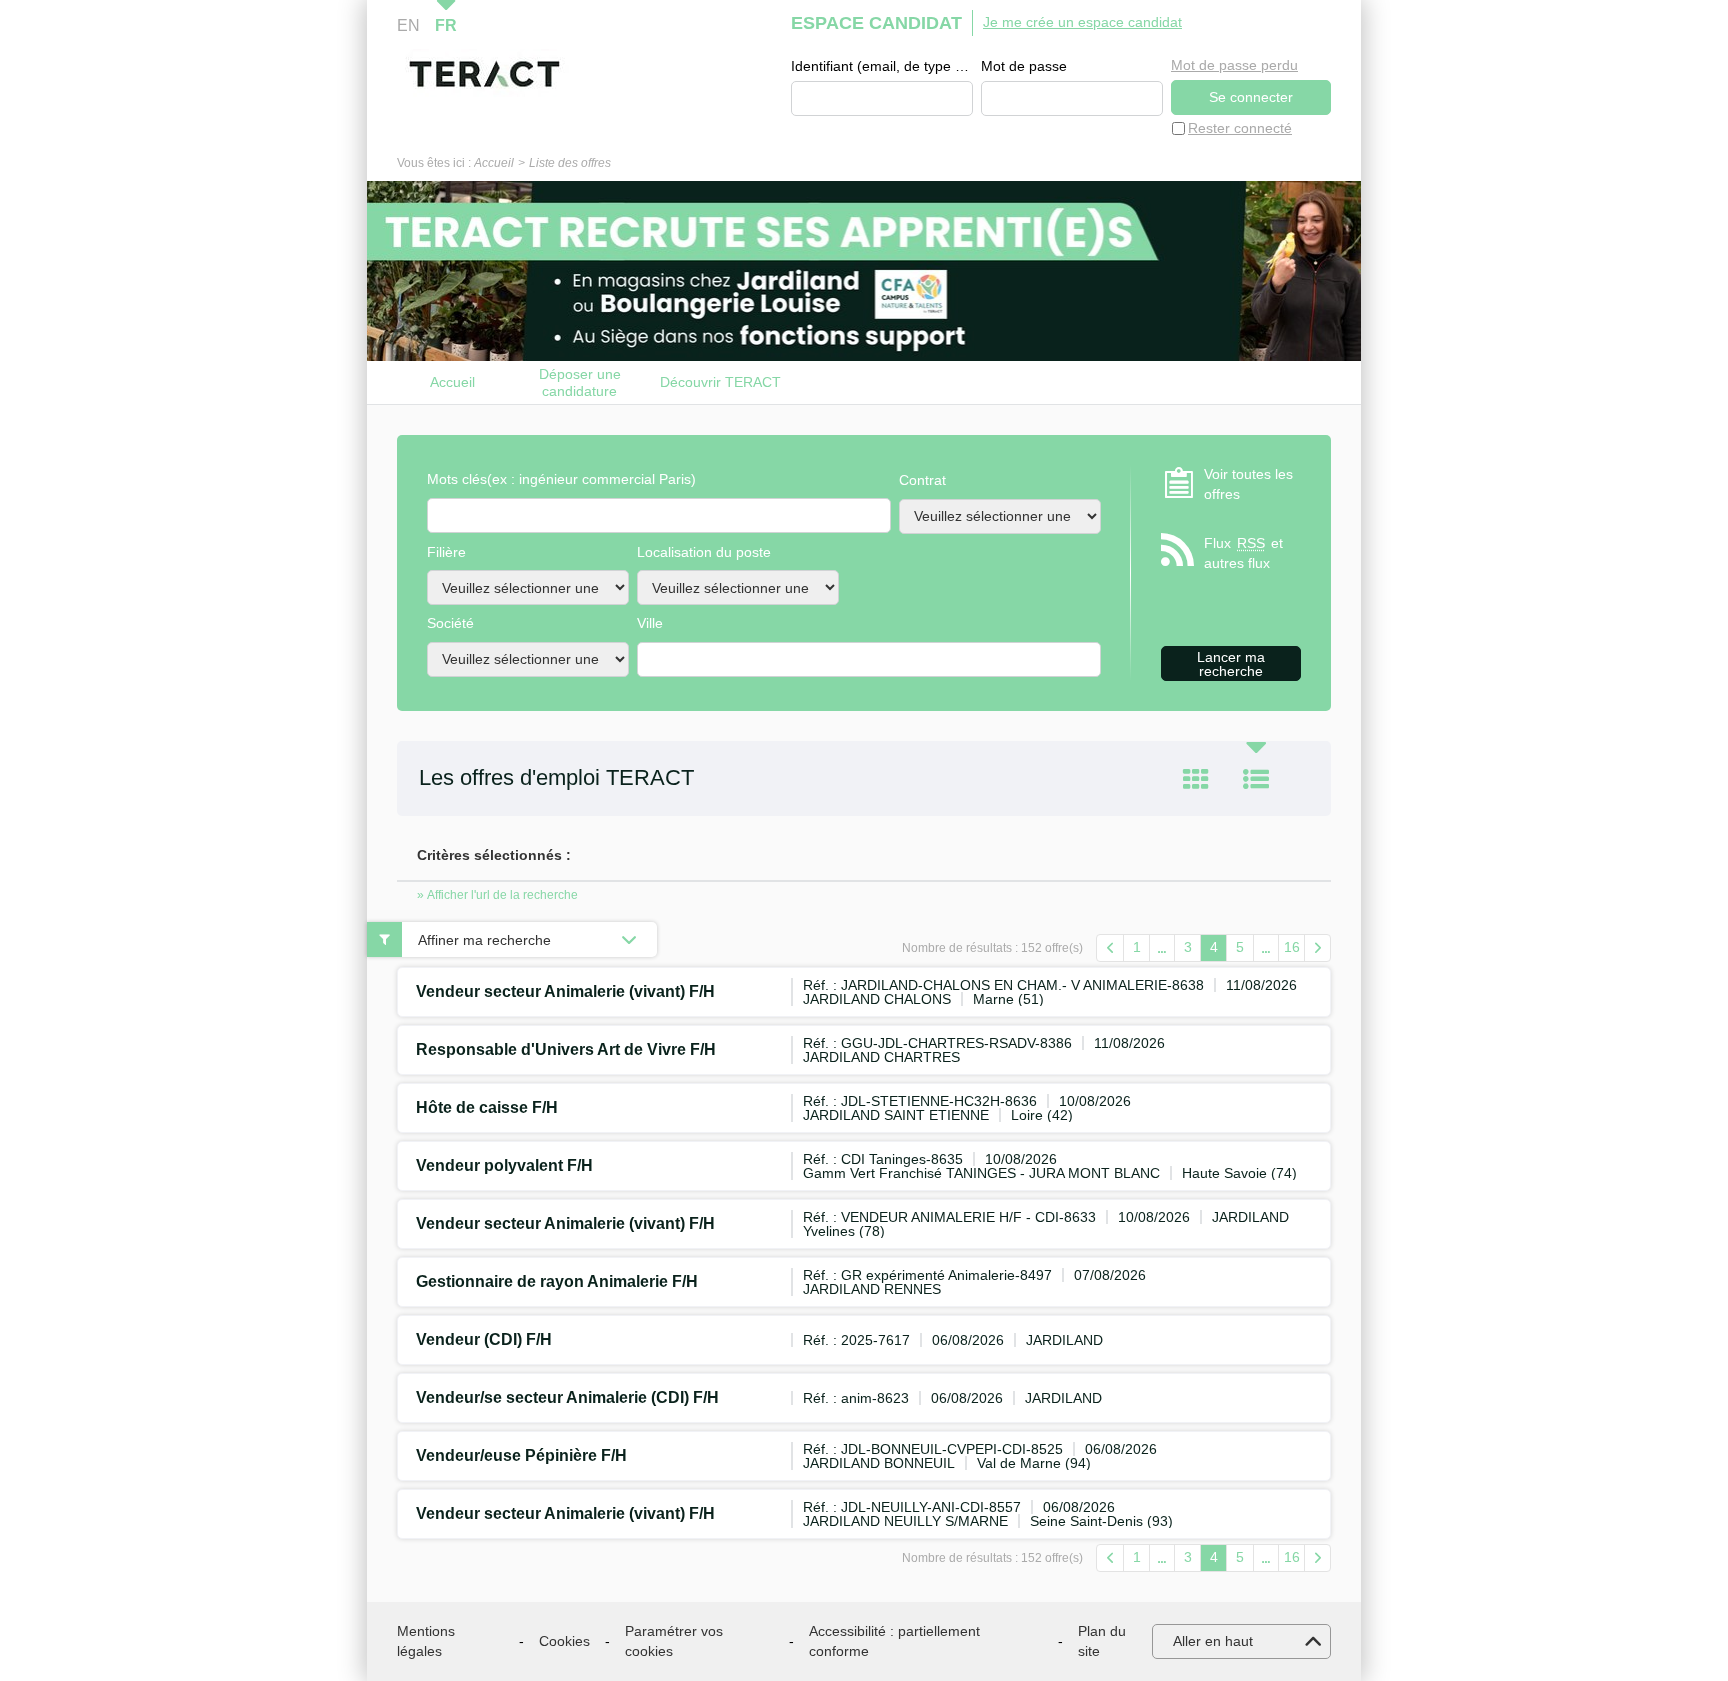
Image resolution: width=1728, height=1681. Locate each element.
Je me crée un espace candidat (1082, 22)
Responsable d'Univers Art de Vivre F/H (566, 1049)
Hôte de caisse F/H (487, 1107)
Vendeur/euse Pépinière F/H (521, 1455)
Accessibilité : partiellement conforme (894, 1641)
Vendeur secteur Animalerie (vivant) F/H (565, 991)
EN (408, 25)
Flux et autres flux (1243, 553)
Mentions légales (426, 1641)
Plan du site (1102, 1641)
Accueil (494, 163)
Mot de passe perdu (1234, 65)
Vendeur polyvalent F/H (504, 1165)
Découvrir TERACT (720, 382)
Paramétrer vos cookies (674, 1641)
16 (1292, 947)
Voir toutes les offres (1248, 484)
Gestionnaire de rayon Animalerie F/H (557, 1281)
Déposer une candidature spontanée (580, 382)
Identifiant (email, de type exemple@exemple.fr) (882, 66)
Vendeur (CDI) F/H (484, 1339)
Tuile (1196, 779)
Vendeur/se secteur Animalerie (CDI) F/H (567, 1397)
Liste (1256, 779)
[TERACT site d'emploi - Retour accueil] (484, 74)
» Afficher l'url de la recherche (497, 895)
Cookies (564, 1641)
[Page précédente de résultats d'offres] (1110, 948)
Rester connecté (1240, 128)
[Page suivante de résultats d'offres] (1317, 948)
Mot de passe (1024, 66)
